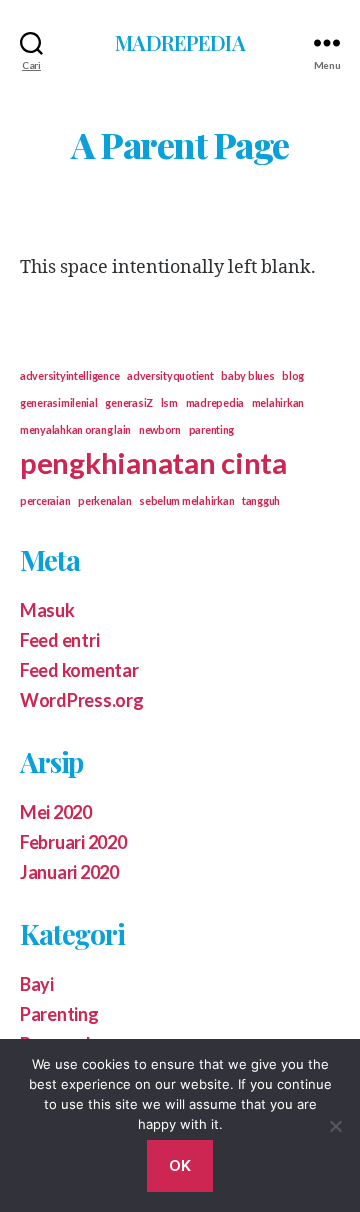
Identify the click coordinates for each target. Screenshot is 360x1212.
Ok (180, 1165)
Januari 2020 (69, 872)
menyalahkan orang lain (75, 429)
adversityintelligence (69, 375)
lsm (169, 402)
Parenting (59, 1014)
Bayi (37, 984)
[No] (335, 1126)
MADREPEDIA (179, 42)
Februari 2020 (73, 842)
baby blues (247, 375)
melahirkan (278, 402)
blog (293, 375)
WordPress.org (82, 700)
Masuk (47, 610)
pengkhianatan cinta (153, 462)
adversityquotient (170, 375)
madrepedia (215, 402)
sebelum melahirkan (186, 500)
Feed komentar (79, 670)
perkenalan (104, 500)
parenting (212, 429)
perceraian (45, 500)
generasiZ (129, 402)
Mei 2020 (56, 812)
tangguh (261, 500)
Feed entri (59, 640)
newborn (160, 429)
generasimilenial (59, 402)
